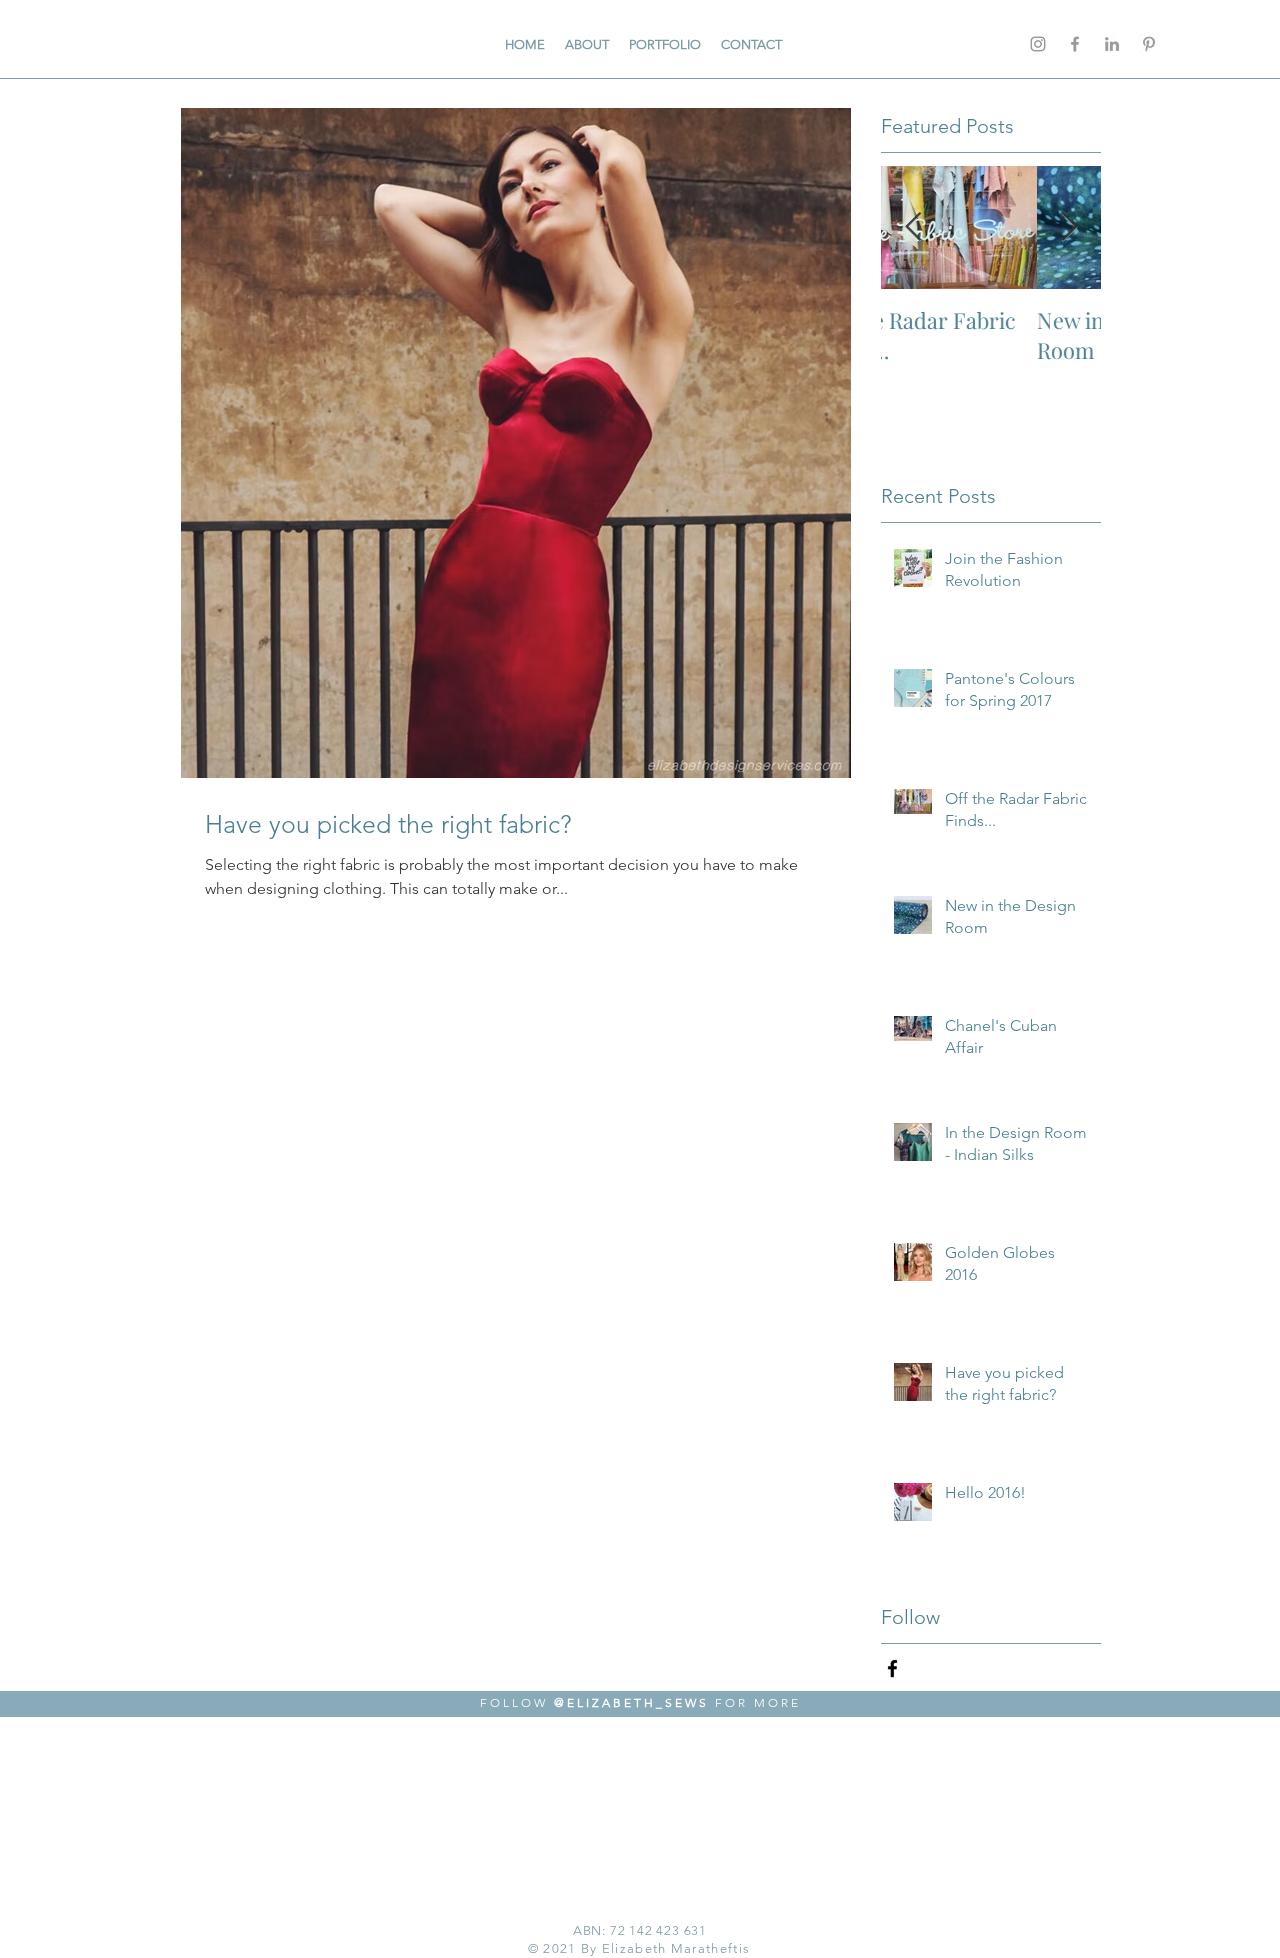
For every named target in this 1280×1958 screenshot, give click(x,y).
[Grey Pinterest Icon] (1149, 44)
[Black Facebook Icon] (892, 1668)
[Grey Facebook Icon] (1075, 44)
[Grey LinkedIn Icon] (1112, 44)
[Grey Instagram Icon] (1038, 44)
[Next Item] (1069, 227)
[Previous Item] (913, 227)
